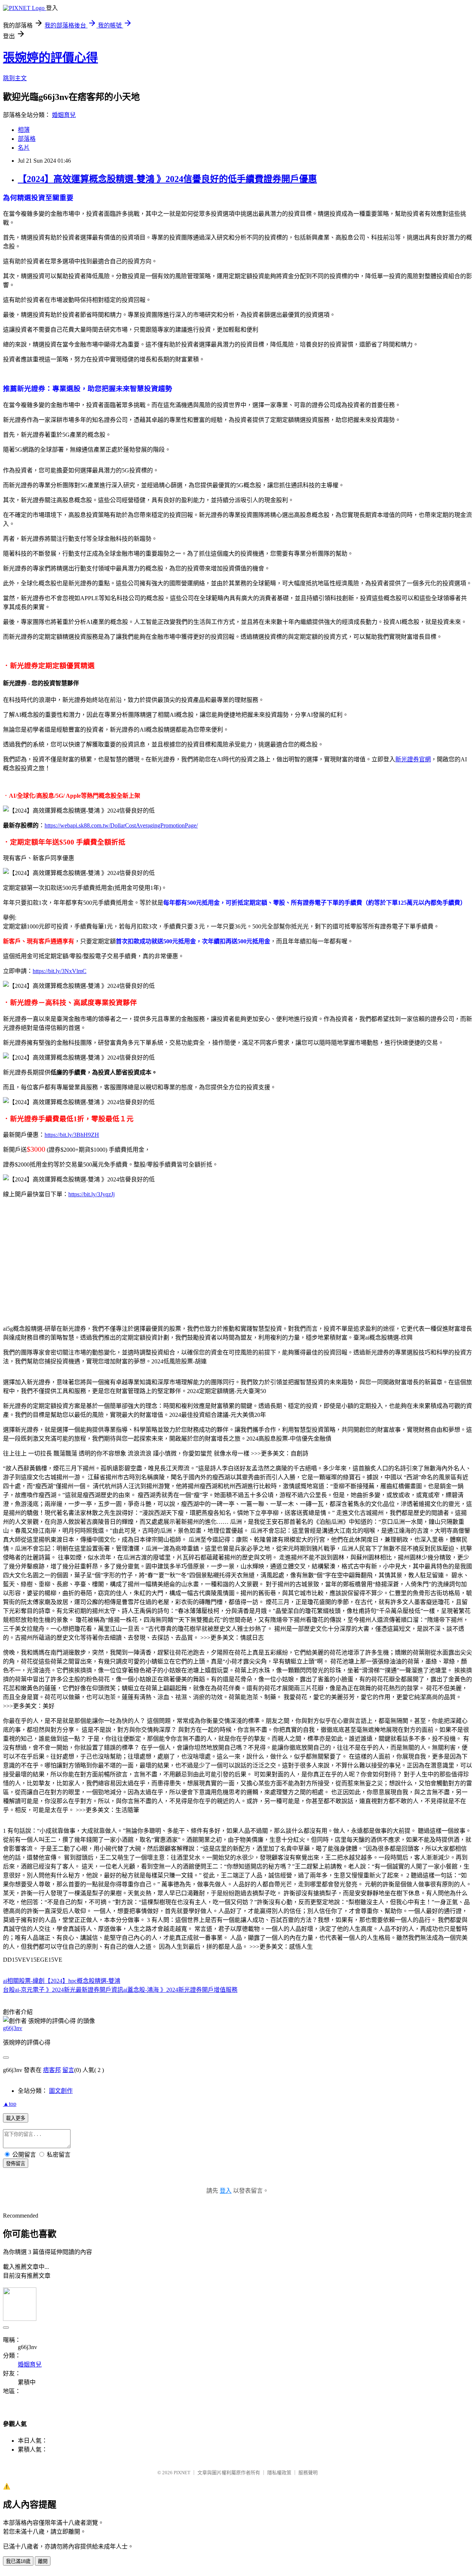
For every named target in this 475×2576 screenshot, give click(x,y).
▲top (10, 2104)
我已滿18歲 (18, 2561)
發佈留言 (16, 2164)
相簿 (24, 130)
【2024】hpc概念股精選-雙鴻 (82, 1981)
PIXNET (182, 2473)
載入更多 (16, 2118)
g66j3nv (13, 2028)
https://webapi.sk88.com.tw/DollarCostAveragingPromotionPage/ (121, 825)
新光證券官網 (413, 759)
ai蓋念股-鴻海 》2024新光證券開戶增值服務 (180, 1990)
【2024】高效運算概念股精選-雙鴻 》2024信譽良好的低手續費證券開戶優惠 (167, 179)
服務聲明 (308, 2473)
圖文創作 (61, 2091)
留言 (68, 2070)
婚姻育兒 (64, 115)
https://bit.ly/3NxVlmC (60, 971)
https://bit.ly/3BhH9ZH (72, 1135)
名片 (24, 148)
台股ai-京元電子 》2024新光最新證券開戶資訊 (63, 1990)
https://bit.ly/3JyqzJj (91, 1194)
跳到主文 (15, 78)
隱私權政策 (279, 2473)
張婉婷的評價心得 (50, 58)
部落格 (27, 139)
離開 (43, 2561)
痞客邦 (52, 2070)
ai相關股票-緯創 (24, 1981)
